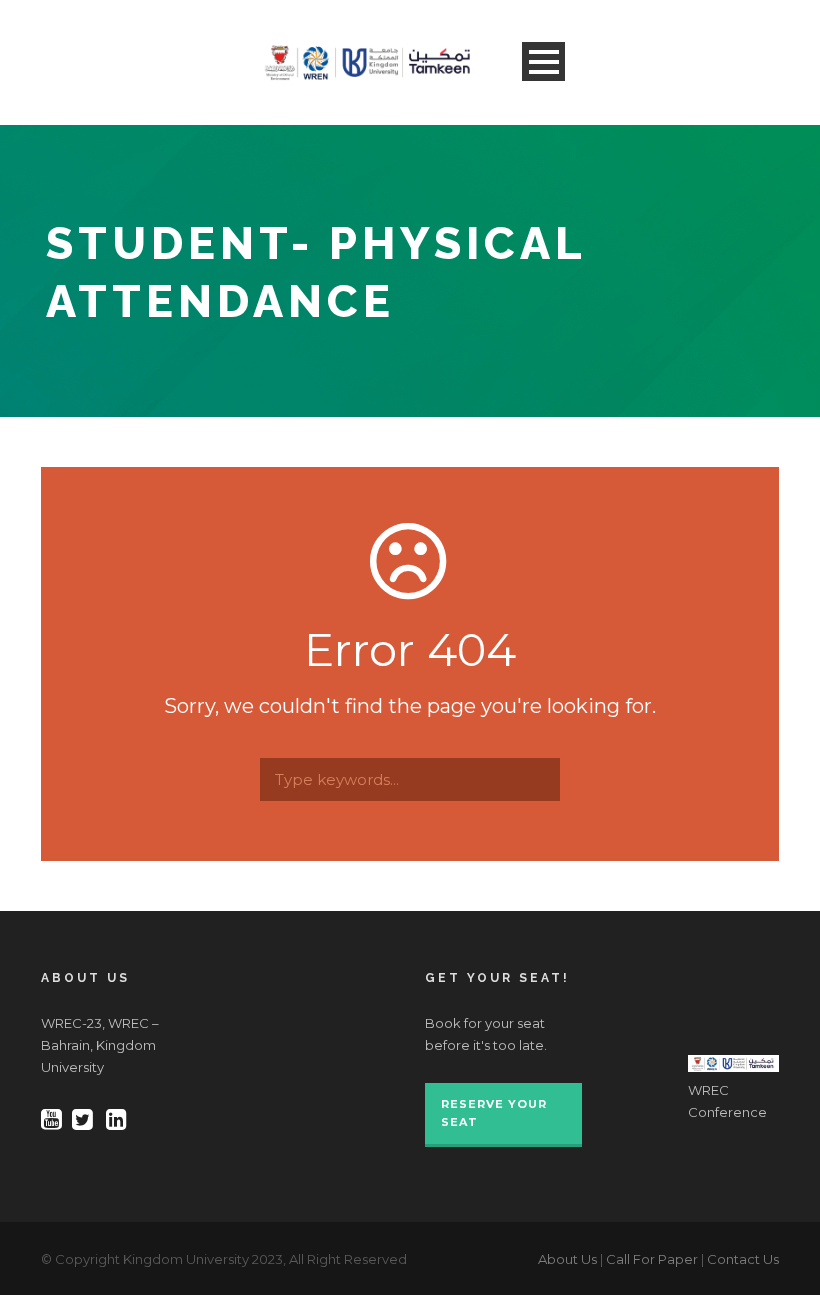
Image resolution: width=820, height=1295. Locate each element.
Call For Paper (652, 1259)
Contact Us (743, 1259)
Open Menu (543, 61)
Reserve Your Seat (494, 1113)
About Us (567, 1259)
